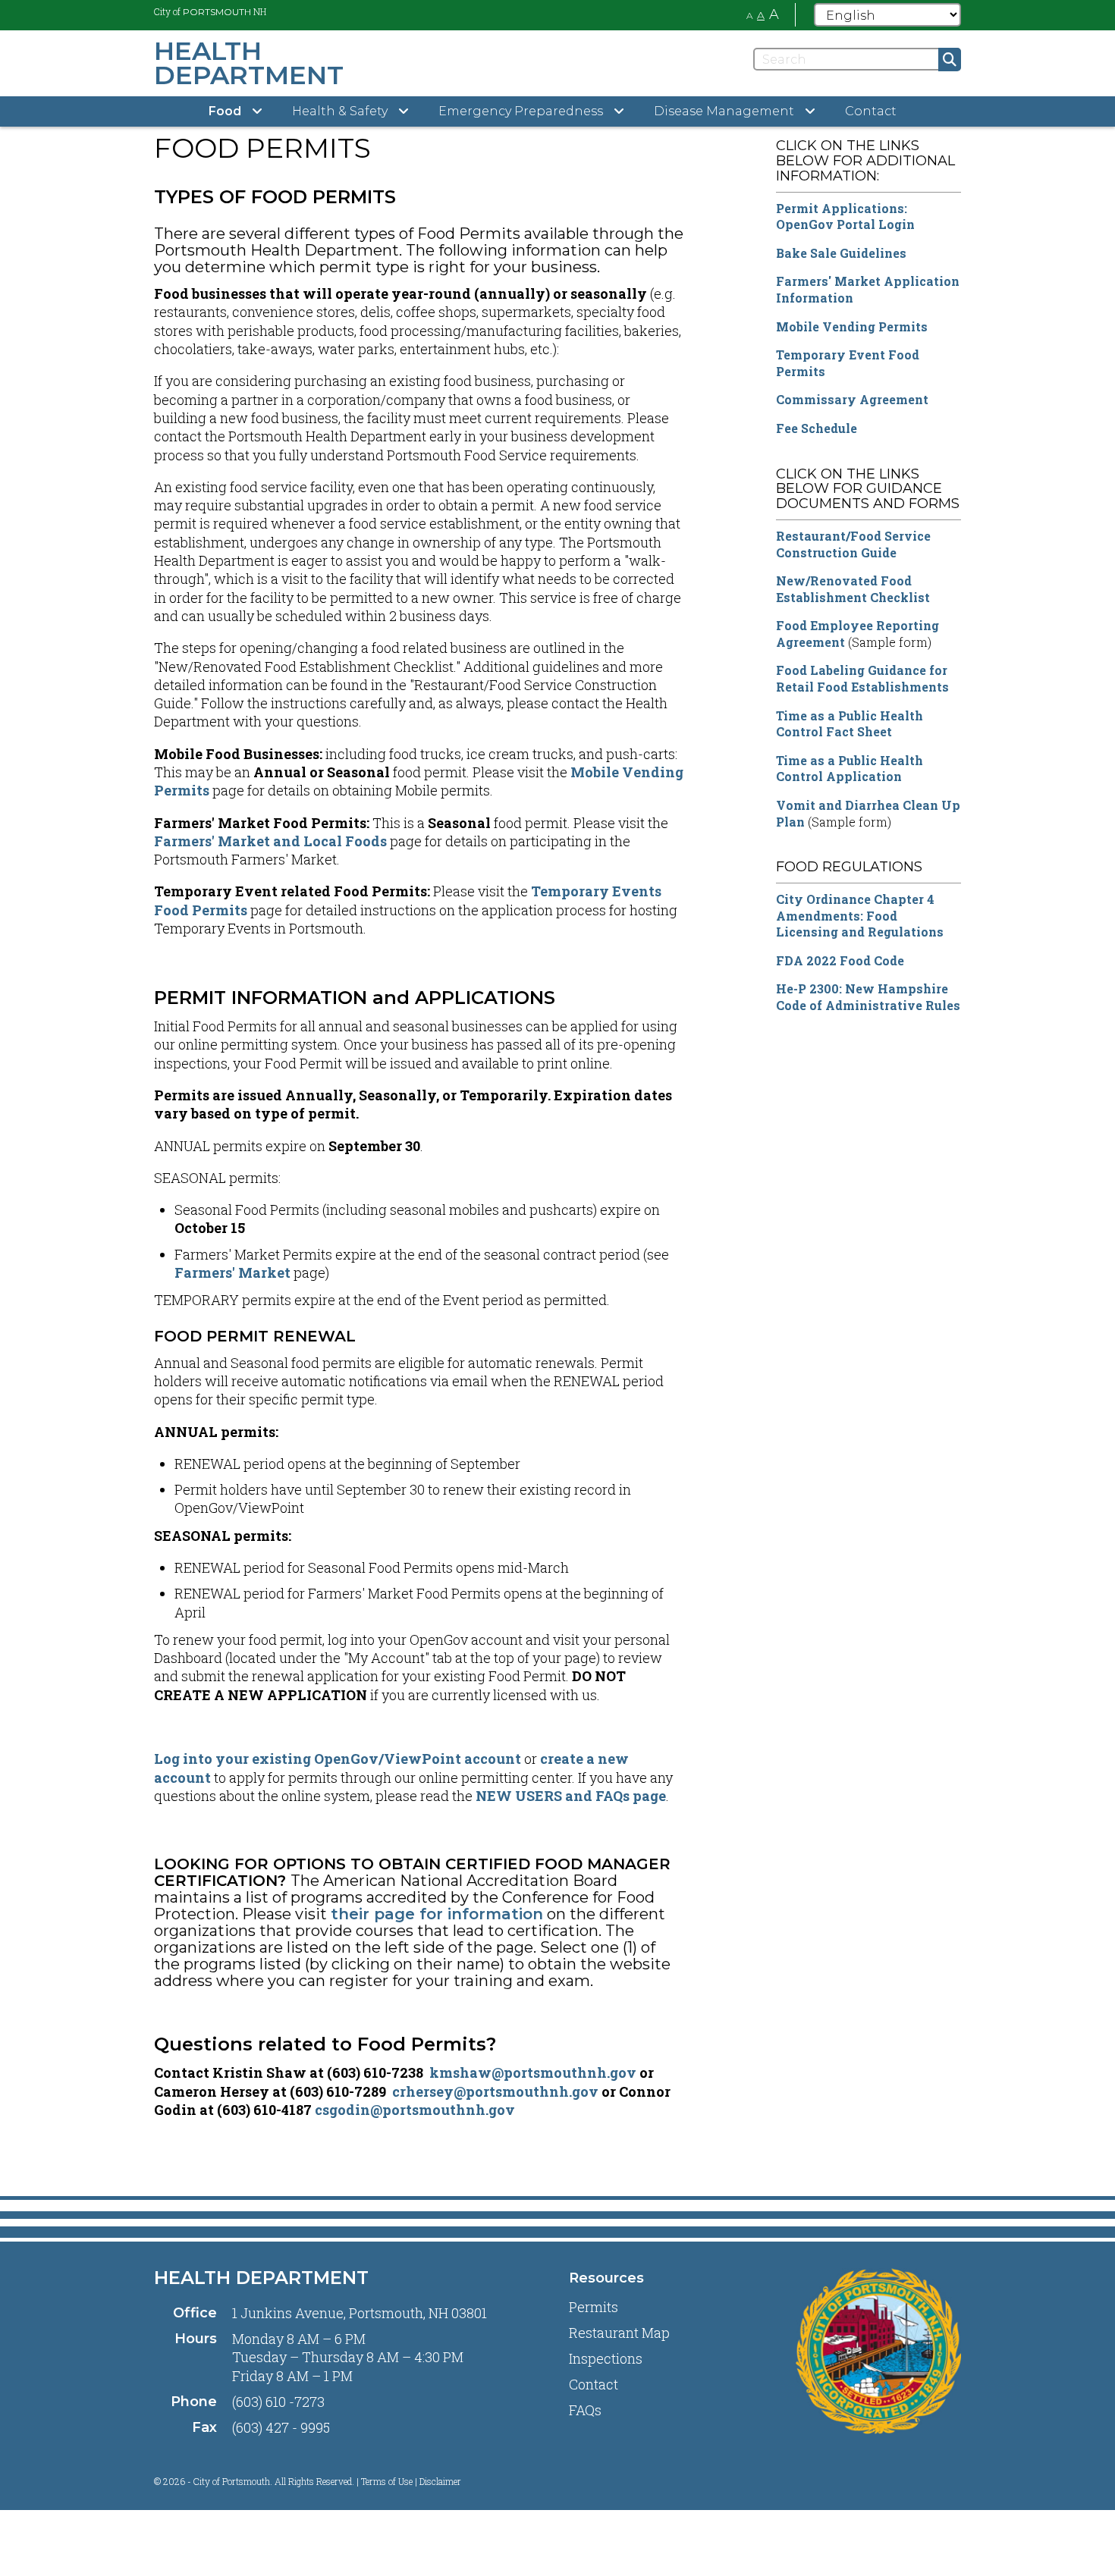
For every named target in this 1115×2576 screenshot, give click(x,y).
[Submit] (950, 60)
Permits (594, 2307)
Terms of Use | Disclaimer (411, 2481)
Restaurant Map (619, 2333)
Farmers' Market (232, 1272)
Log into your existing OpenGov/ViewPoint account (338, 1759)
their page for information (437, 1914)
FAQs (585, 2410)
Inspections (606, 2358)
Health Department (261, 2278)
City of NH (210, 11)
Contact (871, 111)
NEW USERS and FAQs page (571, 1796)
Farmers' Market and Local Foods (270, 841)
